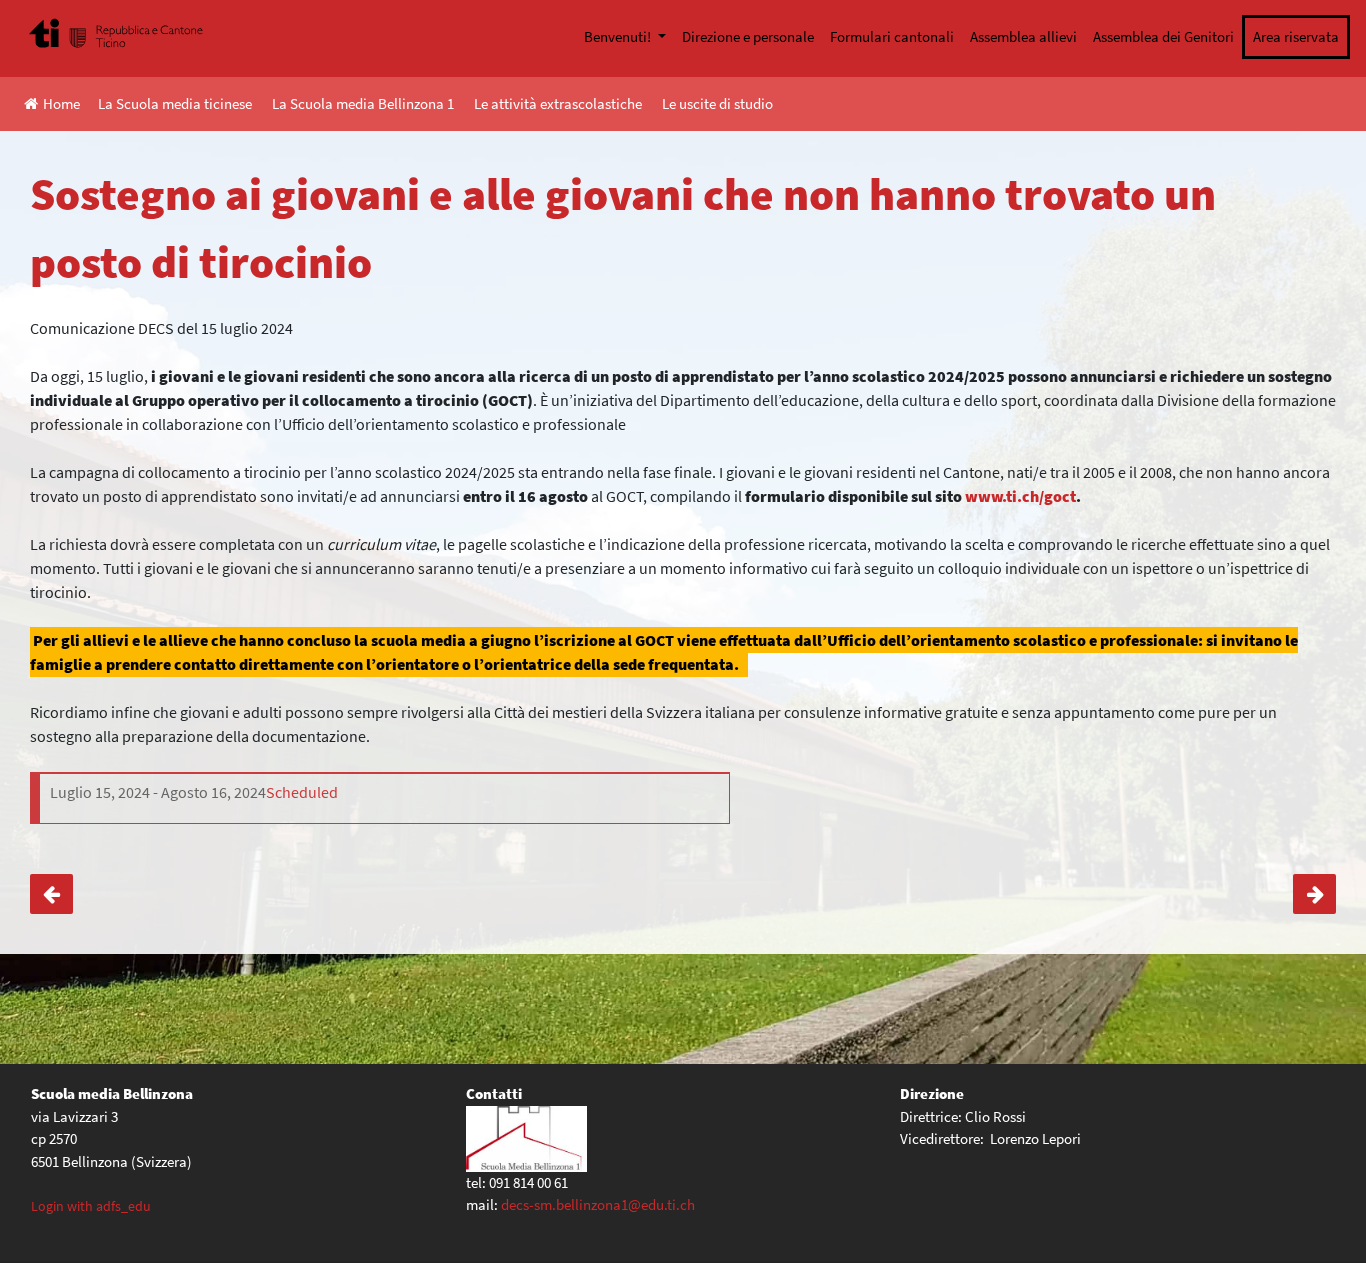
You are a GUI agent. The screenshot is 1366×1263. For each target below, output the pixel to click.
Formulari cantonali (892, 36)
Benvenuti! (619, 36)
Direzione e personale (748, 36)
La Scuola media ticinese (175, 103)
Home (61, 103)
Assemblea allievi (1023, 36)
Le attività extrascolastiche (558, 103)
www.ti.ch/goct (1020, 496)
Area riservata (1296, 36)
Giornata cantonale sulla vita (51, 894)
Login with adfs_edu (91, 1206)
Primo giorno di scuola (1314, 894)
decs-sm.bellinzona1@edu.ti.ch (598, 1204)
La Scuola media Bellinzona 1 (363, 103)
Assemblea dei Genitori (1163, 36)
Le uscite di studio (717, 103)
